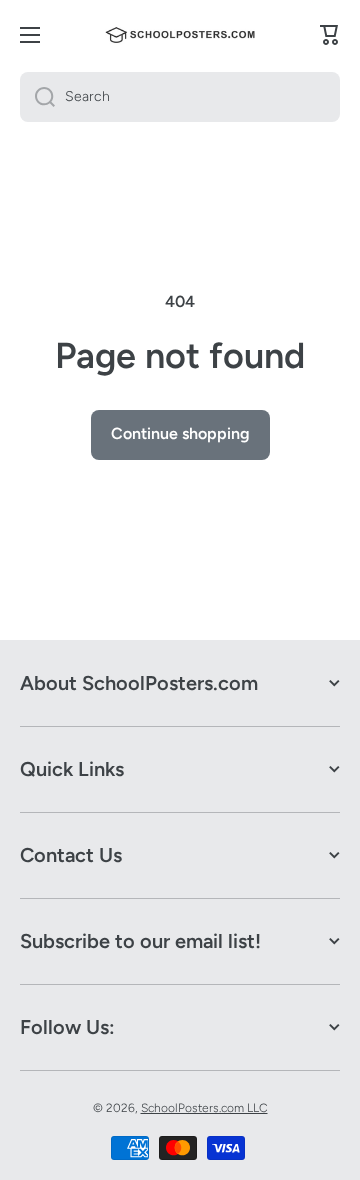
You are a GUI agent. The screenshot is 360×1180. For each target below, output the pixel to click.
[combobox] (180, 97)
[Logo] (180, 35)
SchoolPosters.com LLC (204, 1108)
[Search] (37, 97)
